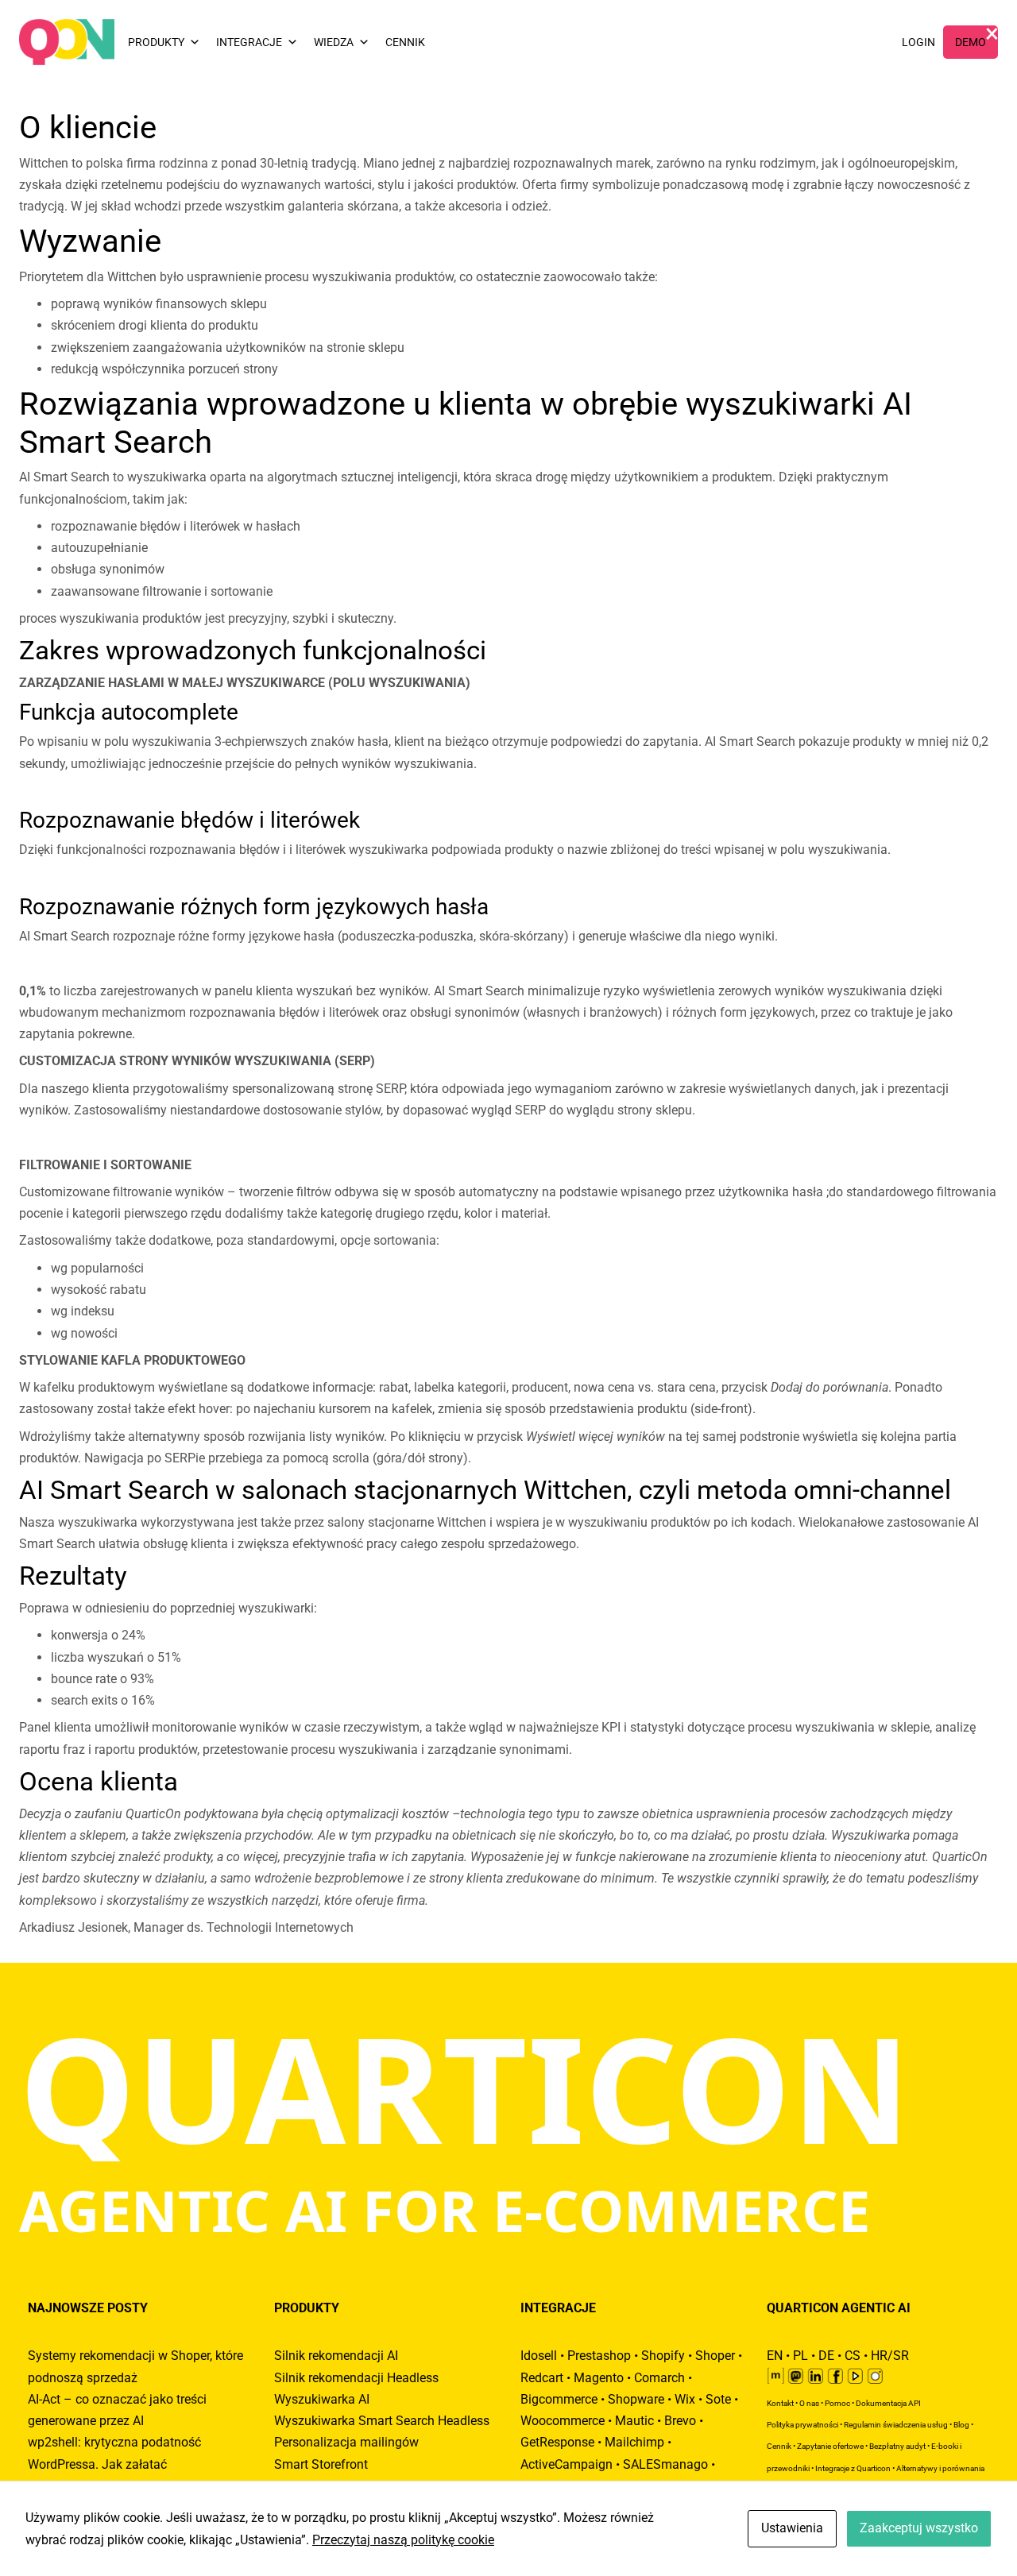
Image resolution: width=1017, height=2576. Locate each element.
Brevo (680, 2421)
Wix (685, 2399)
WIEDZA (334, 42)
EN (775, 2356)
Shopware (636, 2399)
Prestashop (599, 2356)
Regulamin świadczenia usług (896, 2425)
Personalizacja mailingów (346, 2442)
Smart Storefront (321, 2464)
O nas (809, 2403)
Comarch (659, 2378)
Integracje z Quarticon (853, 2468)
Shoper (715, 2356)
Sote (718, 2399)
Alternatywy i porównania (940, 2468)
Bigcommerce (559, 2399)
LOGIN (918, 42)
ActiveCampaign (567, 2464)
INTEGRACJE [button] (249, 42)
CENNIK (405, 42)
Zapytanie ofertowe (830, 2446)
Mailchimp (634, 2442)
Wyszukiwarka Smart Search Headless (382, 2421)
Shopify (663, 2356)
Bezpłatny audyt (897, 2446)
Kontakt (780, 2403)
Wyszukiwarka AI (322, 2399)
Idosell (539, 2356)
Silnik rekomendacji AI (336, 2356)
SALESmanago (665, 2464)
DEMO (971, 42)
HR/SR (890, 2356)
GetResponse (557, 2442)
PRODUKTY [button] (156, 42)
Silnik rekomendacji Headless (356, 2378)
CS (853, 2356)
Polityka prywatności (802, 2425)
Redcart (542, 2378)
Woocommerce (563, 2421)
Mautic (634, 2421)
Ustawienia (792, 2528)
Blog (961, 2425)
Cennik (779, 2446)
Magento (599, 2378)
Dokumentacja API (888, 2403)
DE (826, 2356)
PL (800, 2356)
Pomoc (837, 2403)
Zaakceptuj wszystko (919, 2528)
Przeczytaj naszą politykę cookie (403, 2540)
